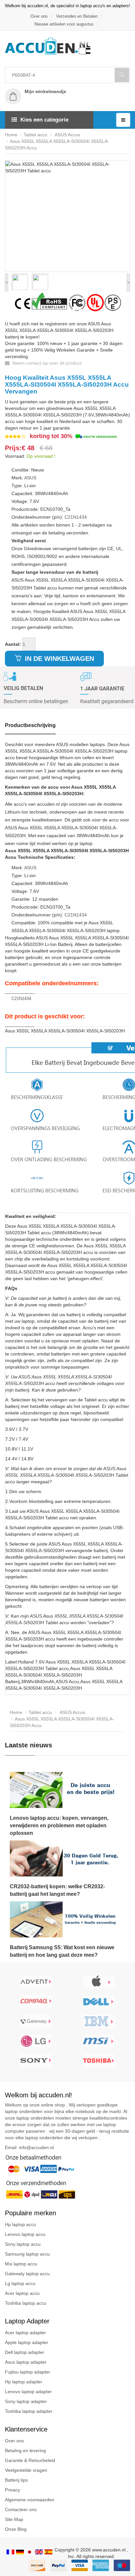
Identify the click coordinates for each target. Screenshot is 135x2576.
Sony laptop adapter (26, 2401)
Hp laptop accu (20, 2224)
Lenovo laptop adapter (28, 2392)
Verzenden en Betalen (77, 16)
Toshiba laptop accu (26, 2303)
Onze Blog (16, 2529)
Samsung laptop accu (27, 2254)
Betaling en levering (25, 2451)
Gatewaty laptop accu (27, 2274)
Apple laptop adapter (27, 2342)
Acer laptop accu (22, 2293)
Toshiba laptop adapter (29, 2411)
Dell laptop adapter (25, 2352)
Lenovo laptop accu (25, 2234)
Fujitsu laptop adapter (28, 2372)
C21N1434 (76, 517)
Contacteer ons (21, 2509)
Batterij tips (16, 2480)
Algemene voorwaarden (30, 2500)
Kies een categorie (44, 120)
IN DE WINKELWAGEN (58, 659)
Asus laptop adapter (26, 2362)
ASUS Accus (67, 135)
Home (11, 135)
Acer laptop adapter (25, 2333)
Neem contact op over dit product (46, 363)
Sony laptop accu (23, 2244)
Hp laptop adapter (24, 2382)
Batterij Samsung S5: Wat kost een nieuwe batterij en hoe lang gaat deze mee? (62, 1951)
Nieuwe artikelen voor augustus (64, 24)
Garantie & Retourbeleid (30, 2460)
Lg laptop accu (20, 2283)
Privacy (12, 2490)
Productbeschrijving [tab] (30, 725)
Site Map (14, 2519)
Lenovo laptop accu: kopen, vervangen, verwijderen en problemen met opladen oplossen (59, 1826)
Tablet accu (35, 135)
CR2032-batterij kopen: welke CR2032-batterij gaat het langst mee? (57, 1890)
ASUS (30, 478)
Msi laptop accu (21, 2264)
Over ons (39, 16)
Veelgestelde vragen (26, 2470)
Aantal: (13, 644)
